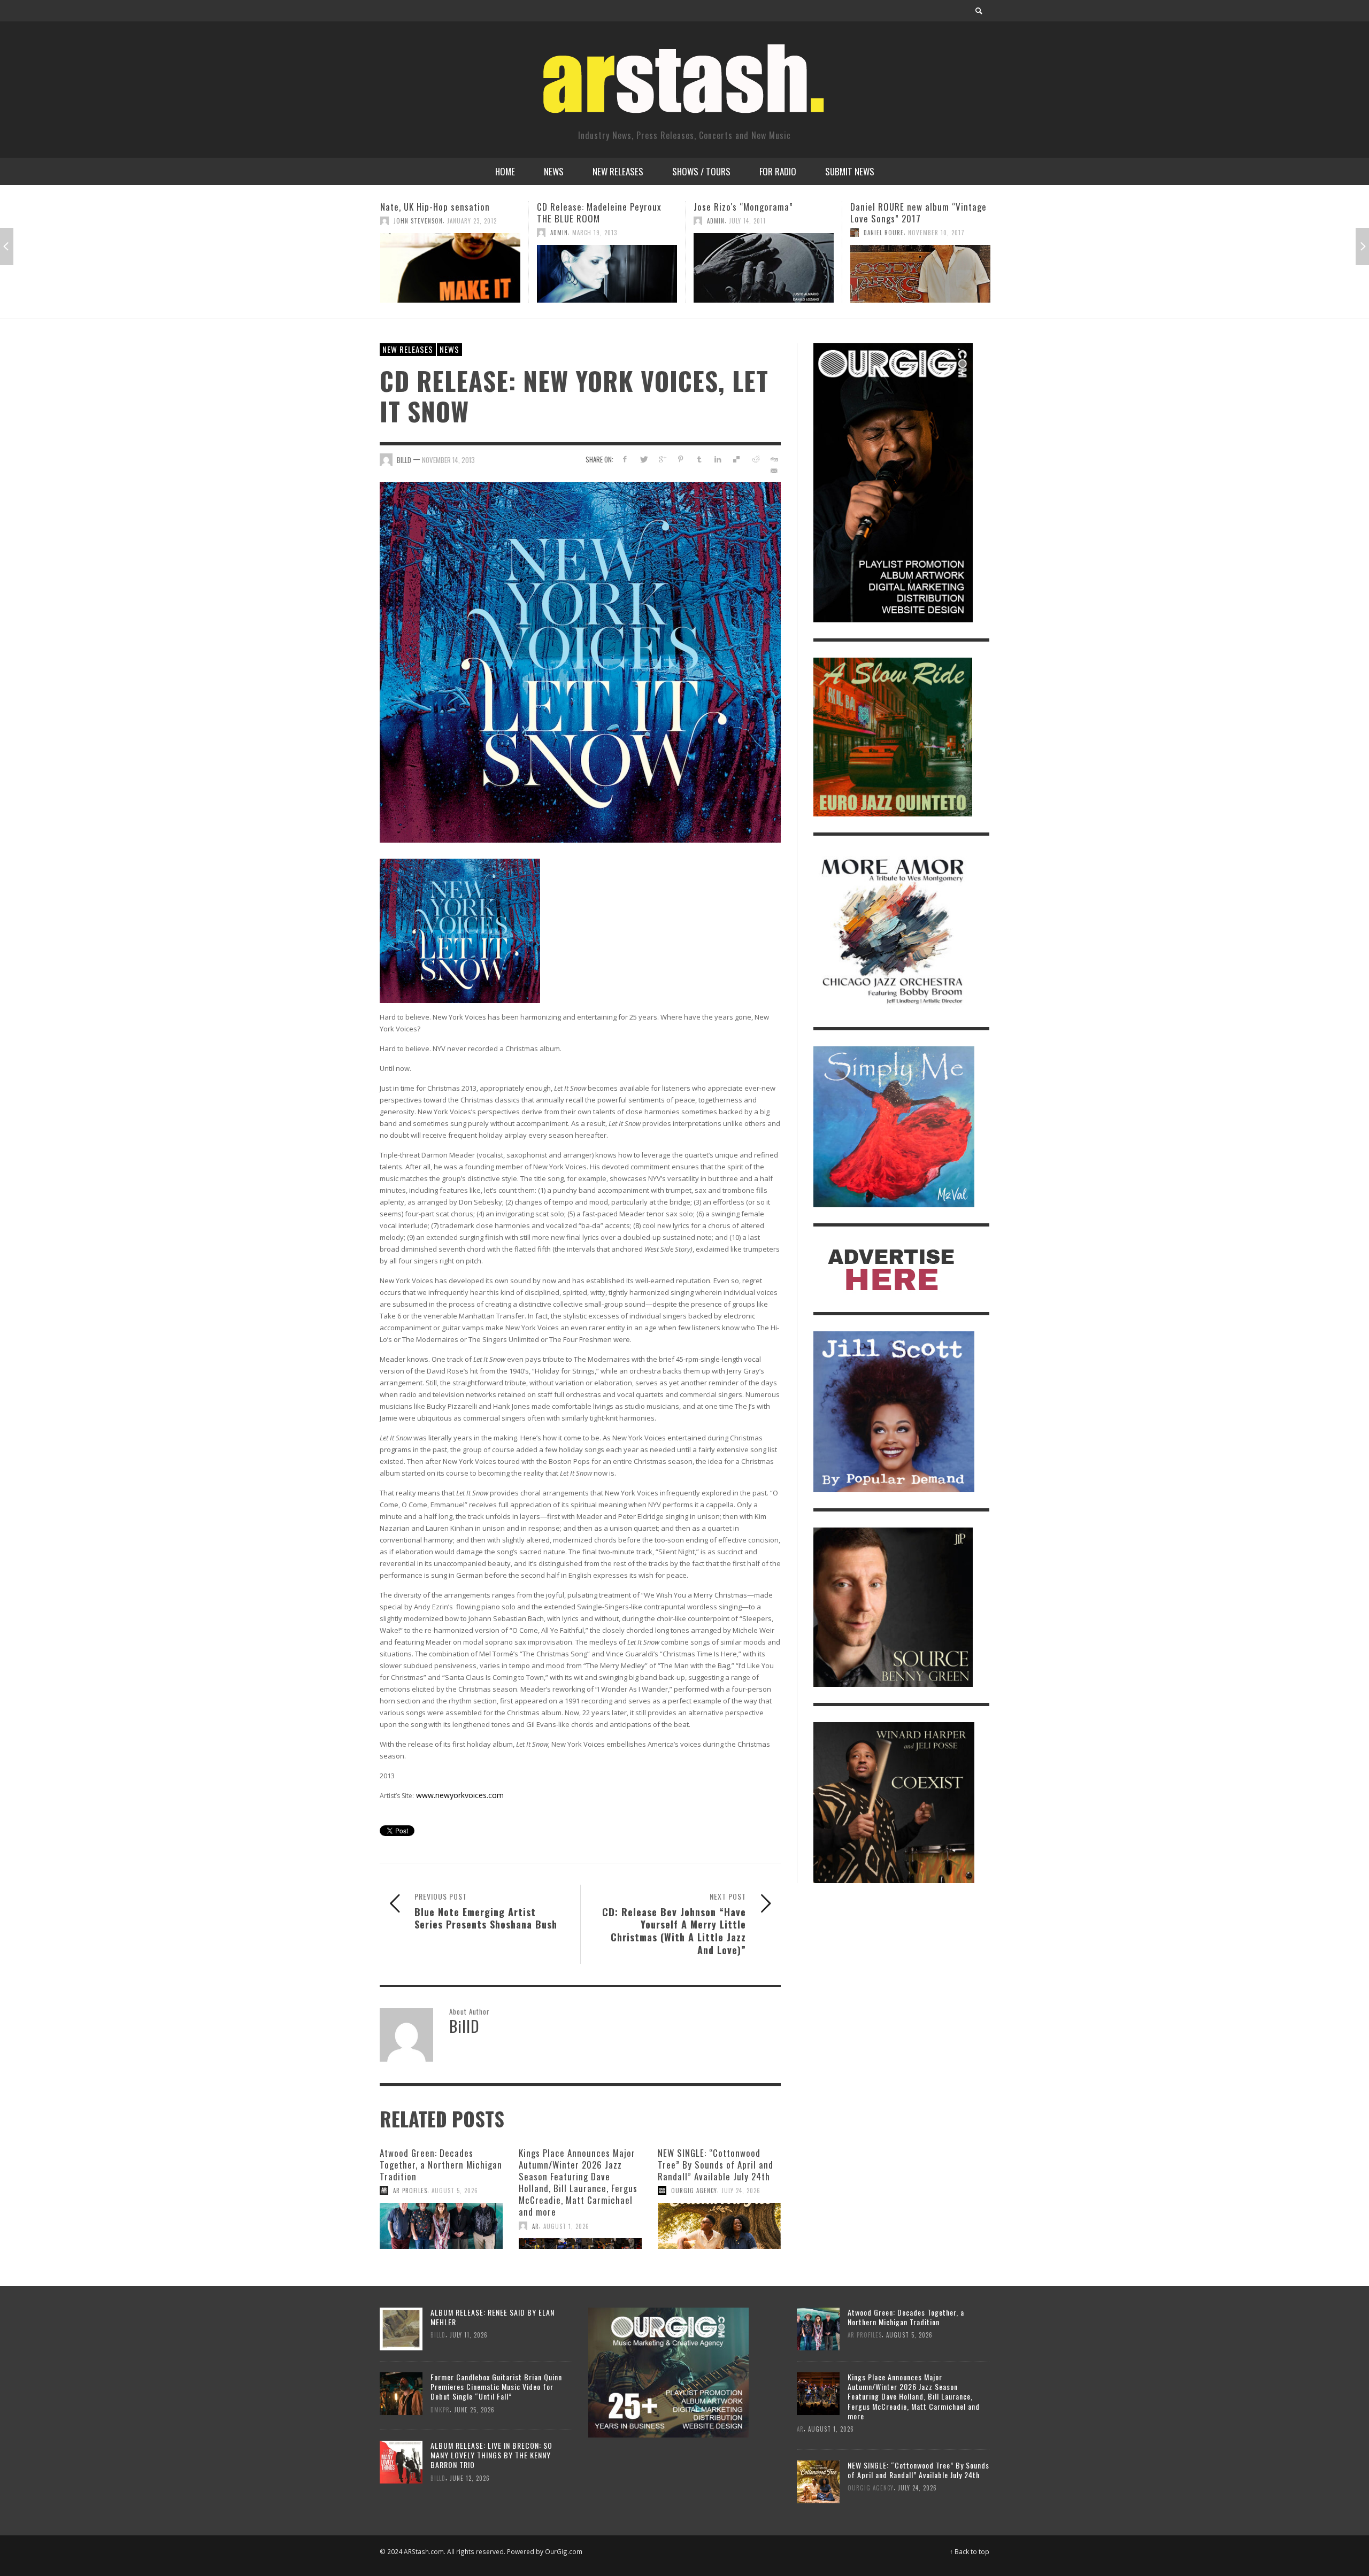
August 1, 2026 (566, 2226)
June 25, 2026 (474, 2409)
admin (402, 233)
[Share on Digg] (774, 459)
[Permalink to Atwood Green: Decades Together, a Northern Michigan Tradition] (441, 2226)
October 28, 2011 (912, 233)
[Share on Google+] (662, 459)
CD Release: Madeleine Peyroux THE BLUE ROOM (443, 213)
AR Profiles (410, 2191)
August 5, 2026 (455, 2191)
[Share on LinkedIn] (718, 459)
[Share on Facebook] (625, 459)
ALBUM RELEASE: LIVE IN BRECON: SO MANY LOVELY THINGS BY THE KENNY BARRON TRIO (491, 2455)
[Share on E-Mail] (774, 471)
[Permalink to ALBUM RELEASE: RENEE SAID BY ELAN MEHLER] (401, 2328)
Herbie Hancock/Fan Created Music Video (920, 213)
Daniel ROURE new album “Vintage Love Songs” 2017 (762, 213)
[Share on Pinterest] (680, 459)
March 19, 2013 (438, 233)
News (449, 349)
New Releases (408, 349)
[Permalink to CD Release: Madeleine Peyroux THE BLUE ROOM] (450, 274)
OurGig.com (564, 2551)
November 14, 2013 (448, 460)
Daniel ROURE (727, 233)
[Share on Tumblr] (699, 459)
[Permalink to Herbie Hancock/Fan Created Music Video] (920, 274)
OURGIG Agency (694, 2191)
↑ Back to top (970, 2551)
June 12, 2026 (470, 2478)
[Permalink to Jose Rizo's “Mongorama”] (607, 268)
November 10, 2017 (780, 233)
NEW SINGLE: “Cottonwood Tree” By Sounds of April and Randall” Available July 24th (716, 2165)
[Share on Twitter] (644, 459)
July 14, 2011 (591, 221)
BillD (404, 460)
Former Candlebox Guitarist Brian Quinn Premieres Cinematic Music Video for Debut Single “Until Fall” (496, 2386)
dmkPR (440, 2409)
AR (536, 2226)
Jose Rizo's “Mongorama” (587, 207)
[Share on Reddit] (755, 459)
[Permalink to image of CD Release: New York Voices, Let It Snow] (580, 662)
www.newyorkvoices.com (460, 1795)
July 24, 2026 (741, 2191)
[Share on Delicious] (737, 459)
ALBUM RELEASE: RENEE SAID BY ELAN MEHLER (493, 2317)
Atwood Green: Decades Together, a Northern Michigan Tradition (441, 2165)
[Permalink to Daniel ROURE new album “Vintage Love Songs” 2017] (764, 274)
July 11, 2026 (469, 2335)
